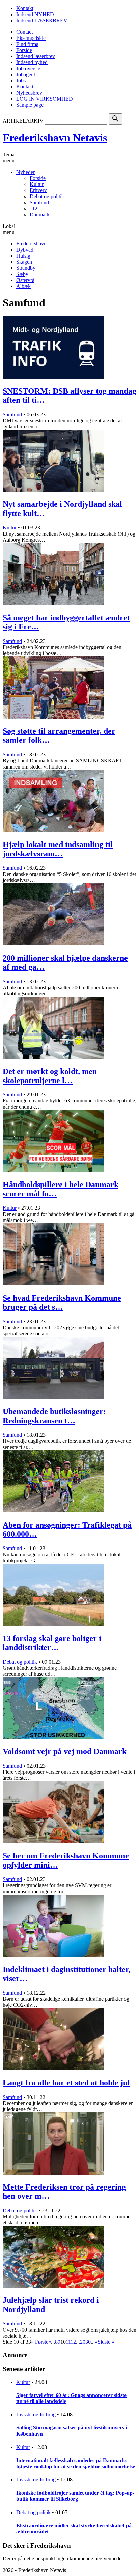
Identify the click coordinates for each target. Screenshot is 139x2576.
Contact (24, 32)
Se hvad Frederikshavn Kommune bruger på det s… (62, 1303)
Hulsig (23, 256)
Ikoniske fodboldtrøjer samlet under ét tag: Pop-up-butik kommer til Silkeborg (75, 2496)
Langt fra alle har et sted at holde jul (66, 2083)
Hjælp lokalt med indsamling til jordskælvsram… (58, 849)
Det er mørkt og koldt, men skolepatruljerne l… (50, 1076)
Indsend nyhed (32, 62)
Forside (24, 50)
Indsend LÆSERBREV (42, 20)
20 (83, 2342)
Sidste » (106, 2342)
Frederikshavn (31, 244)
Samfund (39, 202)
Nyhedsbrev (29, 93)
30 (88, 2342)
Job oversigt (29, 68)
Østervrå (25, 280)
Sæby (22, 274)
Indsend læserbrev (36, 56)
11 (68, 2342)
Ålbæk (23, 286)
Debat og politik (47, 196)
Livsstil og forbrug (36, 2414)
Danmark (40, 215)
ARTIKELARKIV (23, 121)
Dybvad (25, 250)
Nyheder (25, 172)
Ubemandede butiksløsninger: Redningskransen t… (54, 1416)
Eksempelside (31, 38)
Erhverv (38, 190)
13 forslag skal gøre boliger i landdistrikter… (52, 1643)
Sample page (30, 105)
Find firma (27, 44)
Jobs (21, 81)
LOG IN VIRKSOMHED (45, 99)
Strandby (26, 268)
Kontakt (25, 8)
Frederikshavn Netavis (55, 138)
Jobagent (26, 74)
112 (34, 209)
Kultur (37, 184)
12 (73, 2342)
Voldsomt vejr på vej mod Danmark (65, 1751)
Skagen (24, 262)
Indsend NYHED (35, 14)
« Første (40, 2342)
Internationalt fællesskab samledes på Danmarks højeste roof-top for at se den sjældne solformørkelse (76, 2463)
